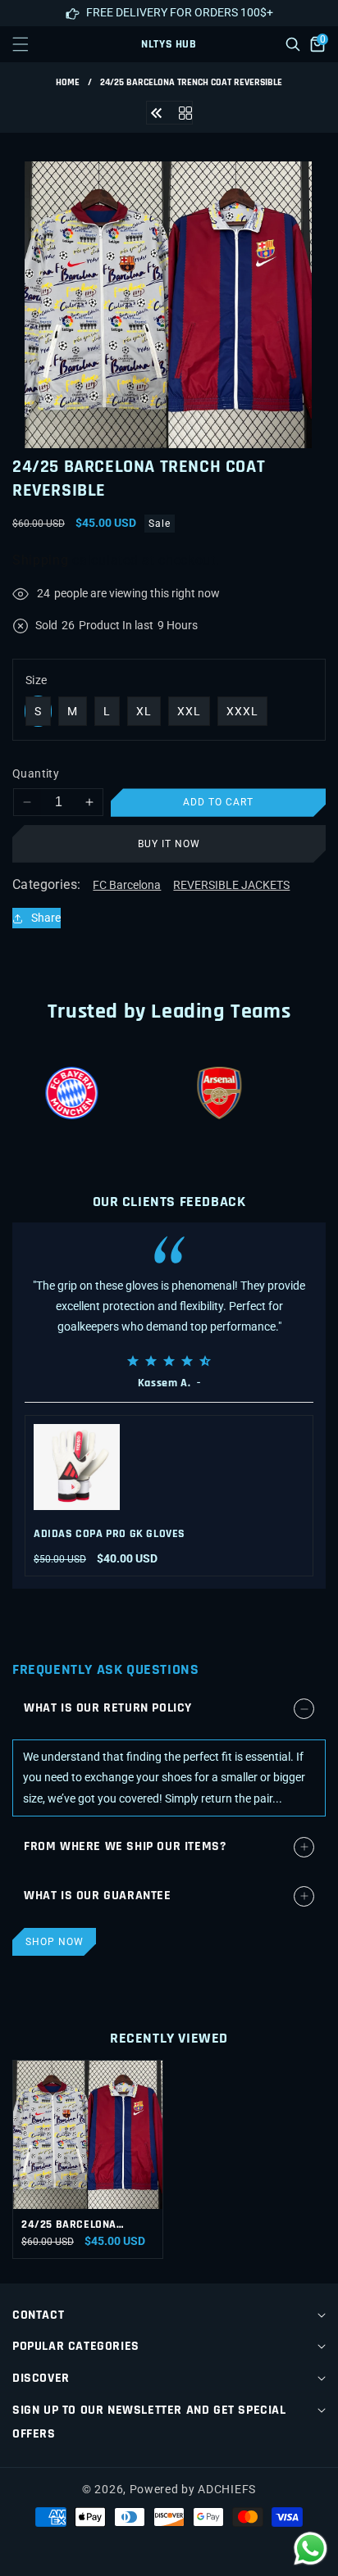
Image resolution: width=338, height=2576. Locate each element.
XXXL (242, 711)
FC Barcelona (127, 885)
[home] (208, 2549)
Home (68, 82)
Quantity (36, 773)
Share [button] (46, 918)
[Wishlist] (129, 2549)
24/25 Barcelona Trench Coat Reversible (69, 2225)
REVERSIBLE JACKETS (231, 885)
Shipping (41, 560)
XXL (189, 711)
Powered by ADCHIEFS (193, 2489)
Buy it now (169, 844)
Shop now (55, 1942)
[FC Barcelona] (185, 112)
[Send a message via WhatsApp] (311, 2549)
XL (144, 711)
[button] (30, 44)
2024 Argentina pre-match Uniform (187, 1534)
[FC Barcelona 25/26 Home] (157, 112)
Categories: (46, 884)
